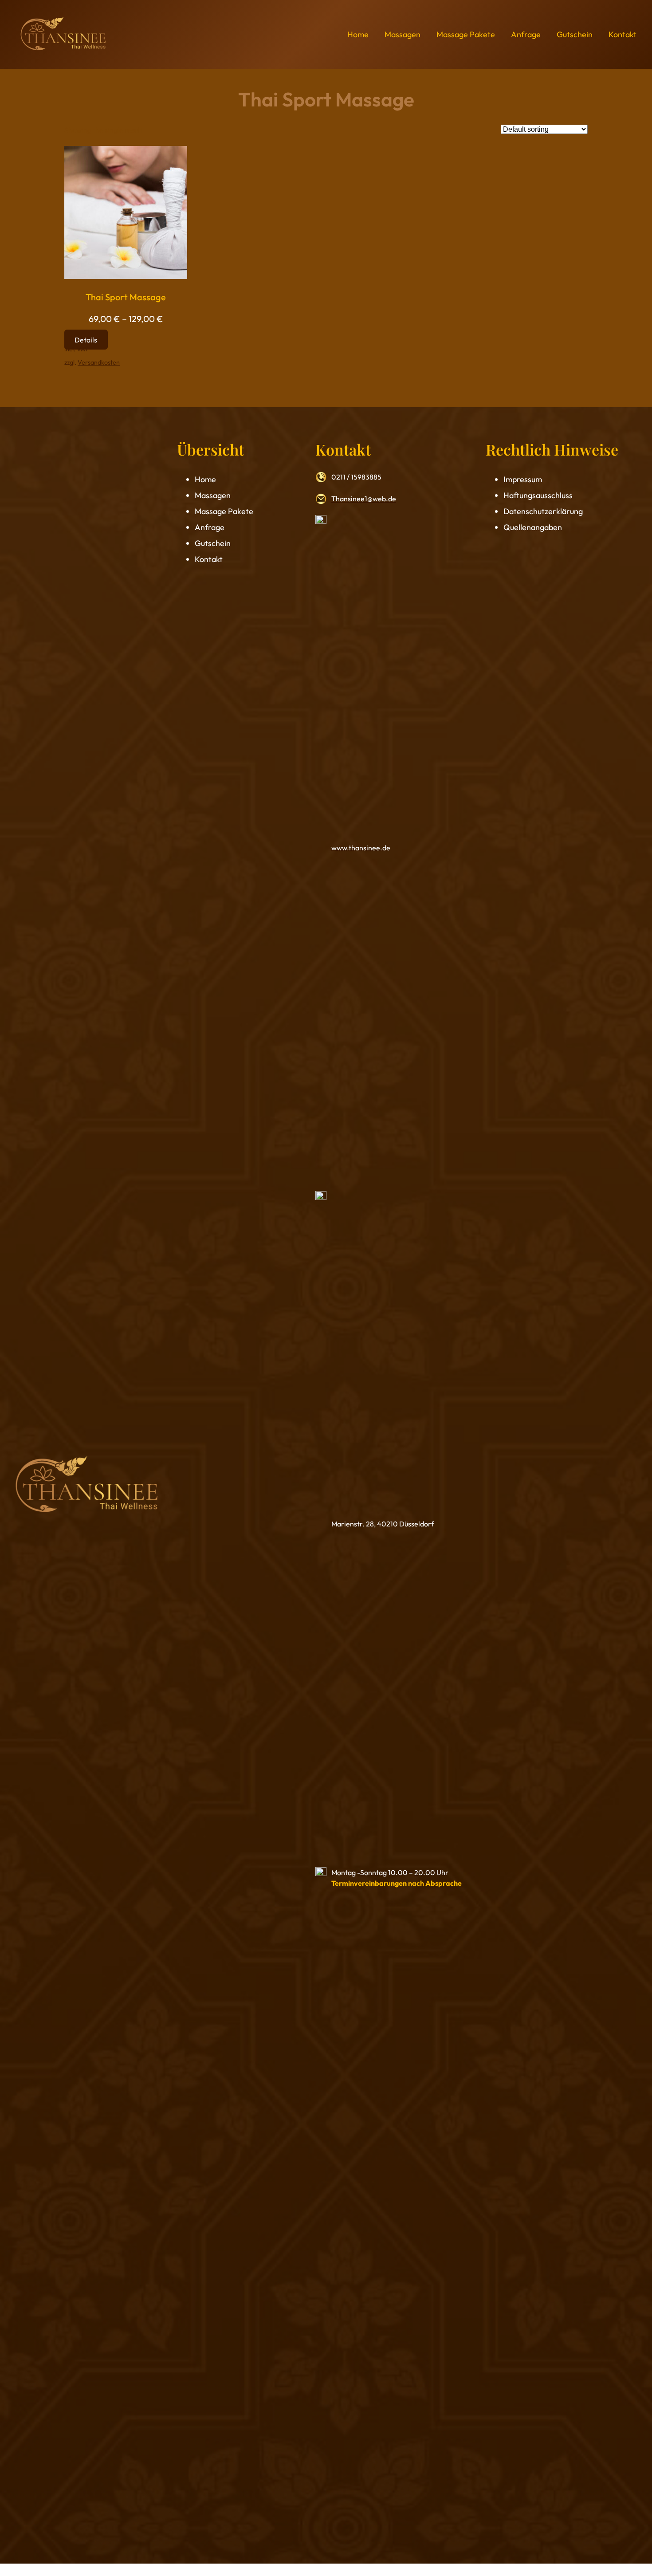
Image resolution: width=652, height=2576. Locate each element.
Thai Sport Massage (126, 297)
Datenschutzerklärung (543, 511)
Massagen (213, 495)
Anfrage (210, 527)
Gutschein (213, 543)
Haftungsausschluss (538, 495)
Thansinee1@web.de (364, 499)
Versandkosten (99, 362)
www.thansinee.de (361, 848)
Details (86, 339)
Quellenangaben (533, 527)
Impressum (523, 479)
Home (205, 479)
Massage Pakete (224, 511)
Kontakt (209, 559)
